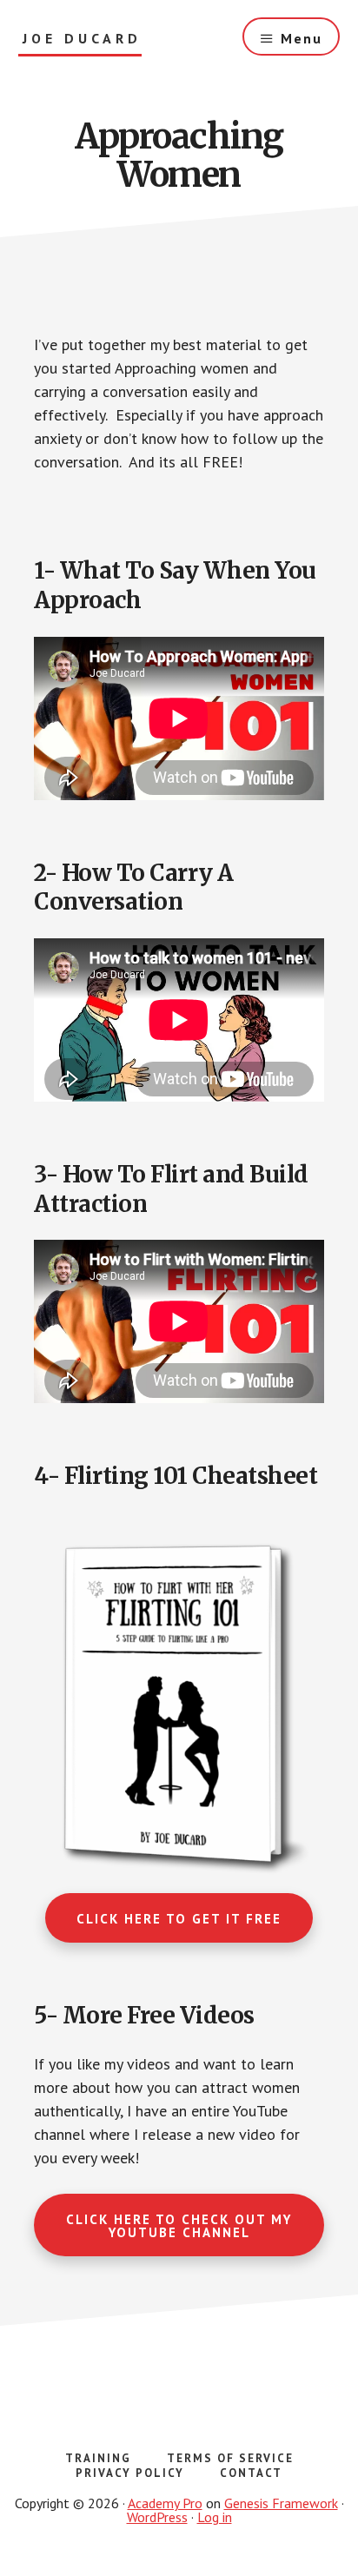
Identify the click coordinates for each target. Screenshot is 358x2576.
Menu (302, 38)
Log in (215, 2517)
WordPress (157, 2517)
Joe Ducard (82, 39)
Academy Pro (165, 2503)
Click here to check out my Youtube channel (179, 2226)
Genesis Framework (281, 2503)
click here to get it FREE (179, 1919)
